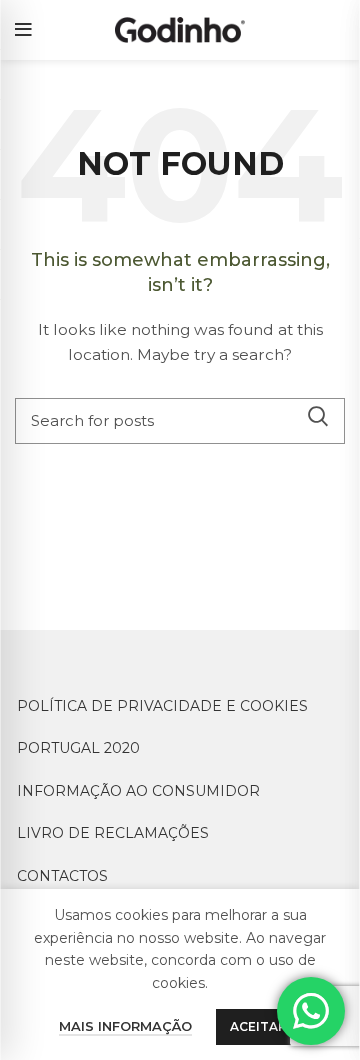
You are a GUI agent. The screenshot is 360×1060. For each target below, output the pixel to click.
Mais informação (125, 1026)
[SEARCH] (318, 416)
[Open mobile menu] (23, 30)
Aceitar (258, 1026)
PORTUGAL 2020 (78, 748)
